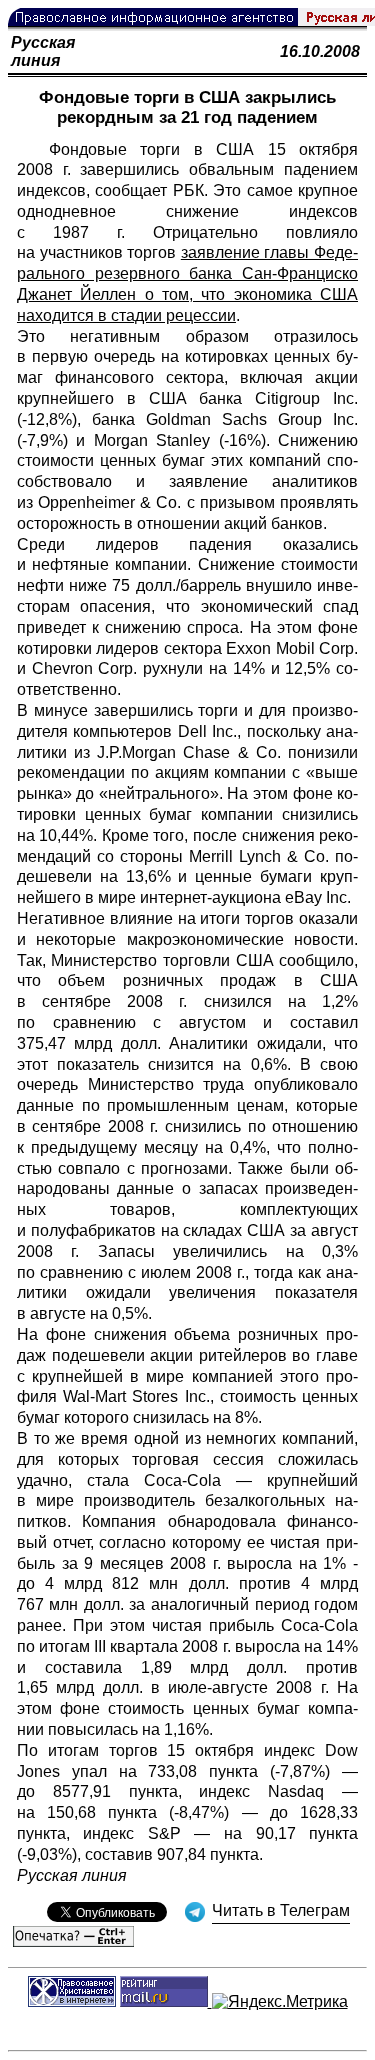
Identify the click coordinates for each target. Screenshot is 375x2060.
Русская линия (43, 51)
